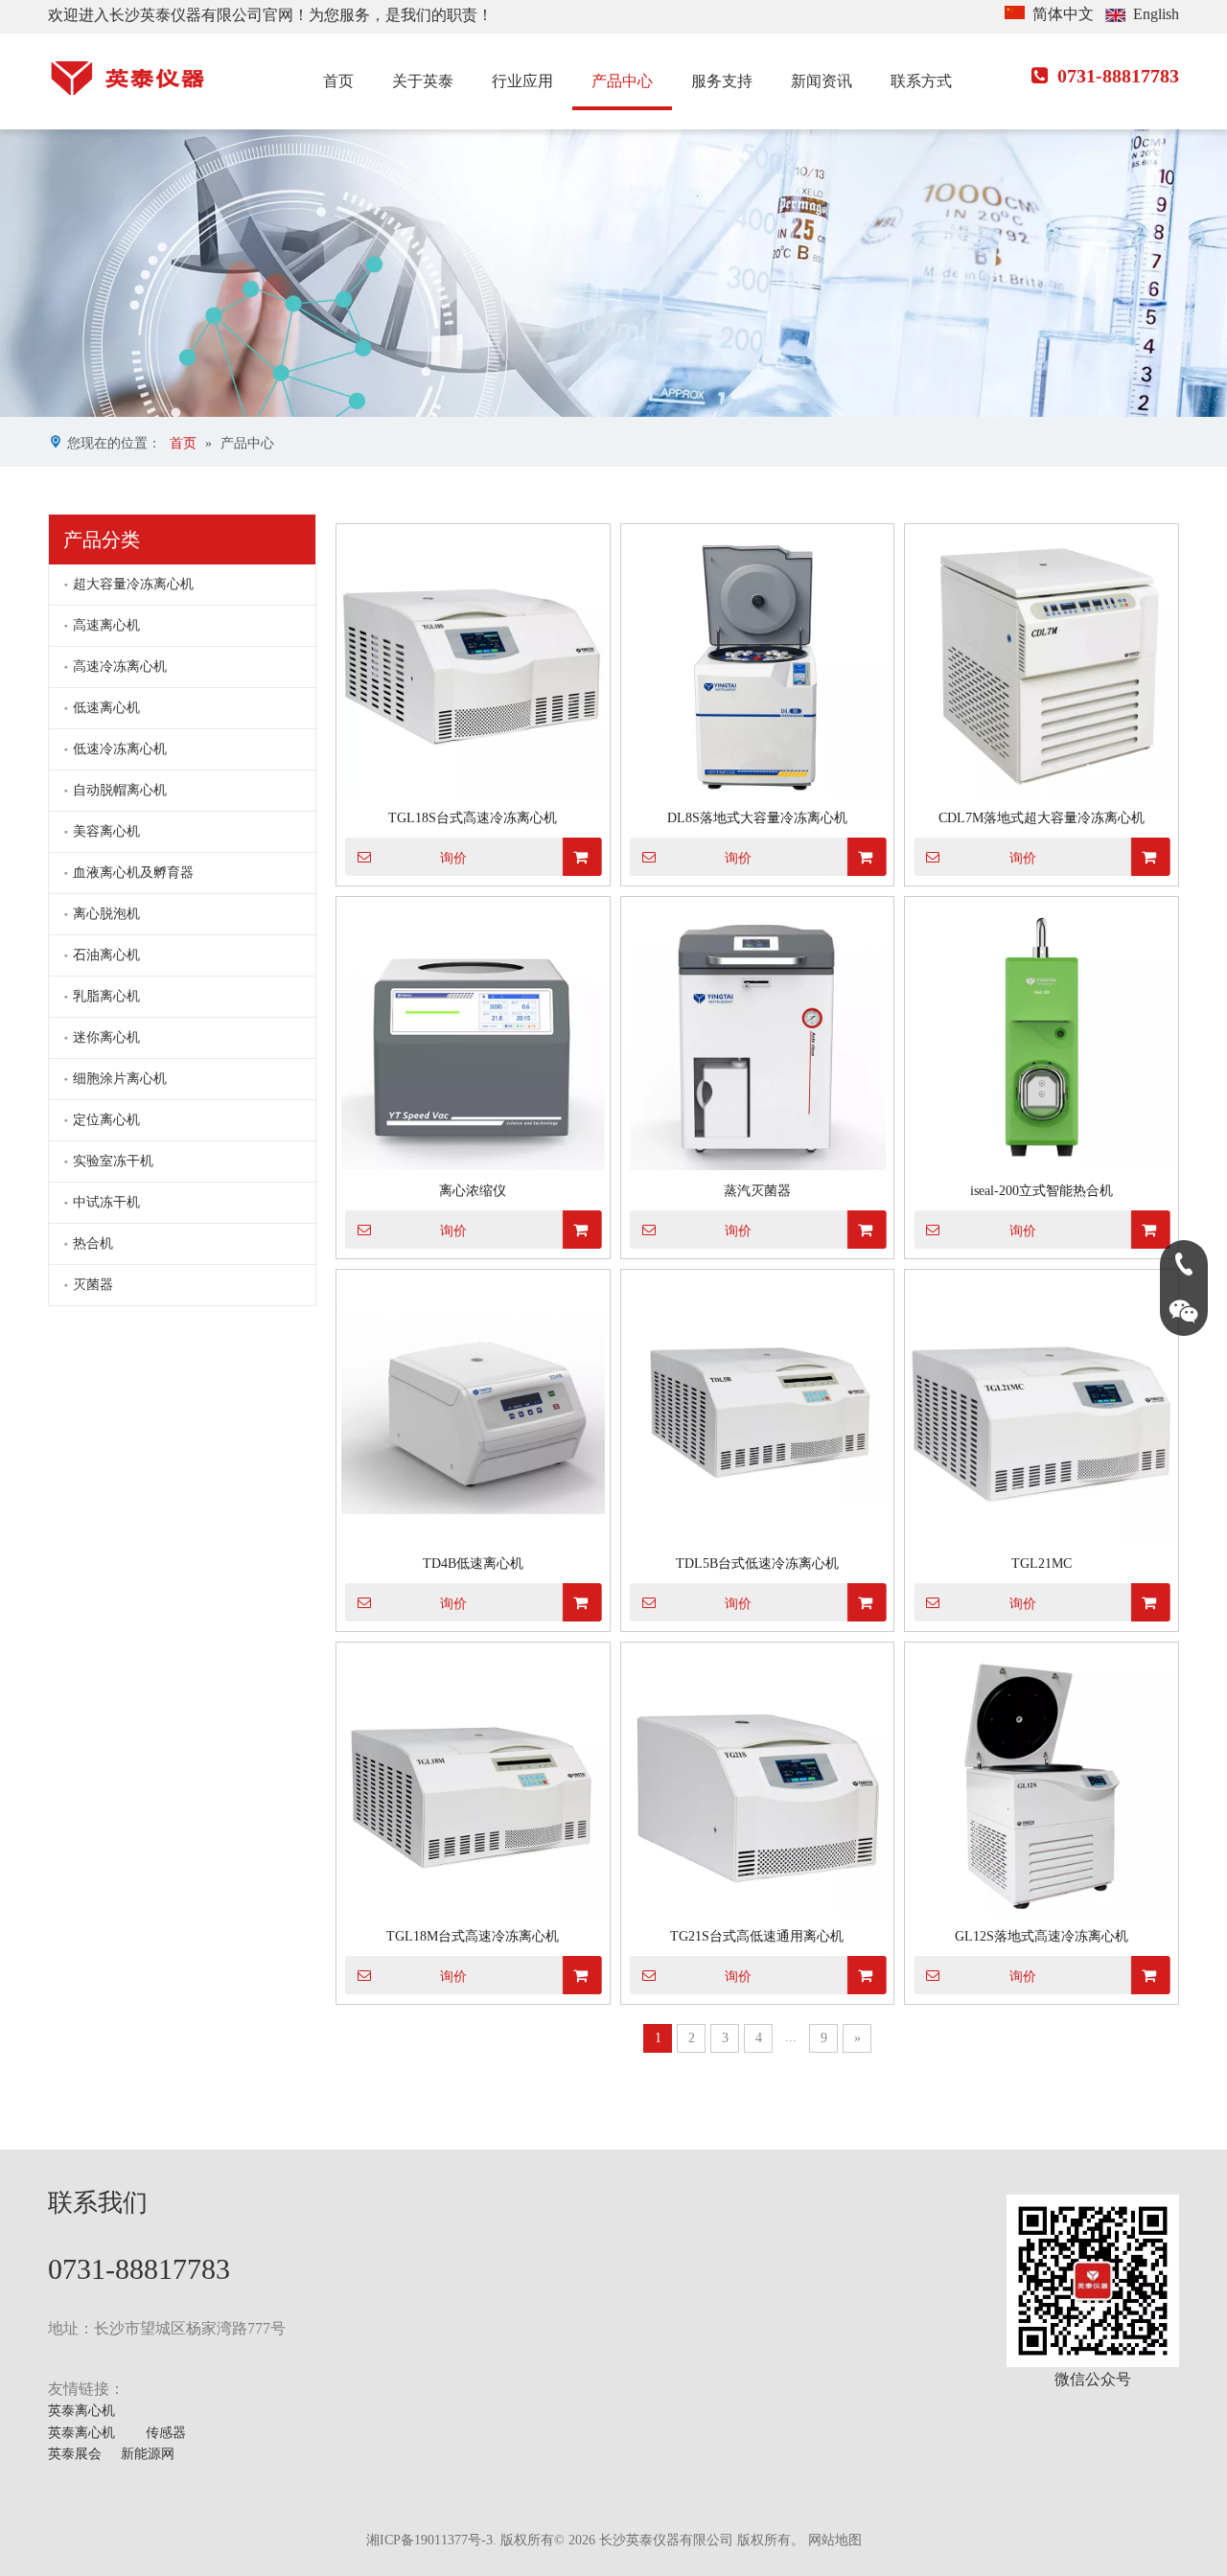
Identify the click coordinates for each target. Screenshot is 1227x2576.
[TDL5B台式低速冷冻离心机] (758, 1412)
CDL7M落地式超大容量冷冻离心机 (1042, 818)
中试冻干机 (106, 1202)
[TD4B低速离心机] (473, 1412)
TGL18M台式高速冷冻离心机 (473, 1936)
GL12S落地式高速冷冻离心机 (1042, 1936)
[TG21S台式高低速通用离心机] (758, 1785)
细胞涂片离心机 (120, 1079)
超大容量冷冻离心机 (133, 584)
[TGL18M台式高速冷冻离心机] (473, 1785)
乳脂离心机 (106, 996)
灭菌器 (93, 1285)
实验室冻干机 (113, 1161)
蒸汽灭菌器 (757, 1191)
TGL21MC (1042, 1564)
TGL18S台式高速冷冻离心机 (473, 818)
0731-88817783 (1105, 76)
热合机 (93, 1243)
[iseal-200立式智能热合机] (1042, 1039)
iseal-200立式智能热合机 (1042, 1191)
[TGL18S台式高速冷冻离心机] (473, 667)
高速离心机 (106, 625)
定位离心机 (106, 1120)
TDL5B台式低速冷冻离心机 (757, 1564)
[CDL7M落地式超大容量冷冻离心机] (1042, 667)
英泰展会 (75, 2454)
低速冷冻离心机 (120, 749)
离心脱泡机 (106, 914)
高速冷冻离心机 (120, 667)
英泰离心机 (81, 2411)
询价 (453, 858)
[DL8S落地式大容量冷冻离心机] (758, 667)
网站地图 (835, 2540)
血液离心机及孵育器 (133, 873)
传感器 (166, 2433)
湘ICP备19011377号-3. (431, 2540)
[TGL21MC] (1042, 1412)
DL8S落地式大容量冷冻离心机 (757, 818)
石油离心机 (106, 955)
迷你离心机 (106, 1037)
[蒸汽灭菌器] (758, 1039)
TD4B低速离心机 (473, 1564)
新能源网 (148, 2454)
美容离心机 (106, 831)
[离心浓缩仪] (473, 1039)
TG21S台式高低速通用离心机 (757, 1936)
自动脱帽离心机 (120, 790)
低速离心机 (106, 708)
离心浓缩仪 (473, 1191)
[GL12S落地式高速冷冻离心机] (1042, 1785)
